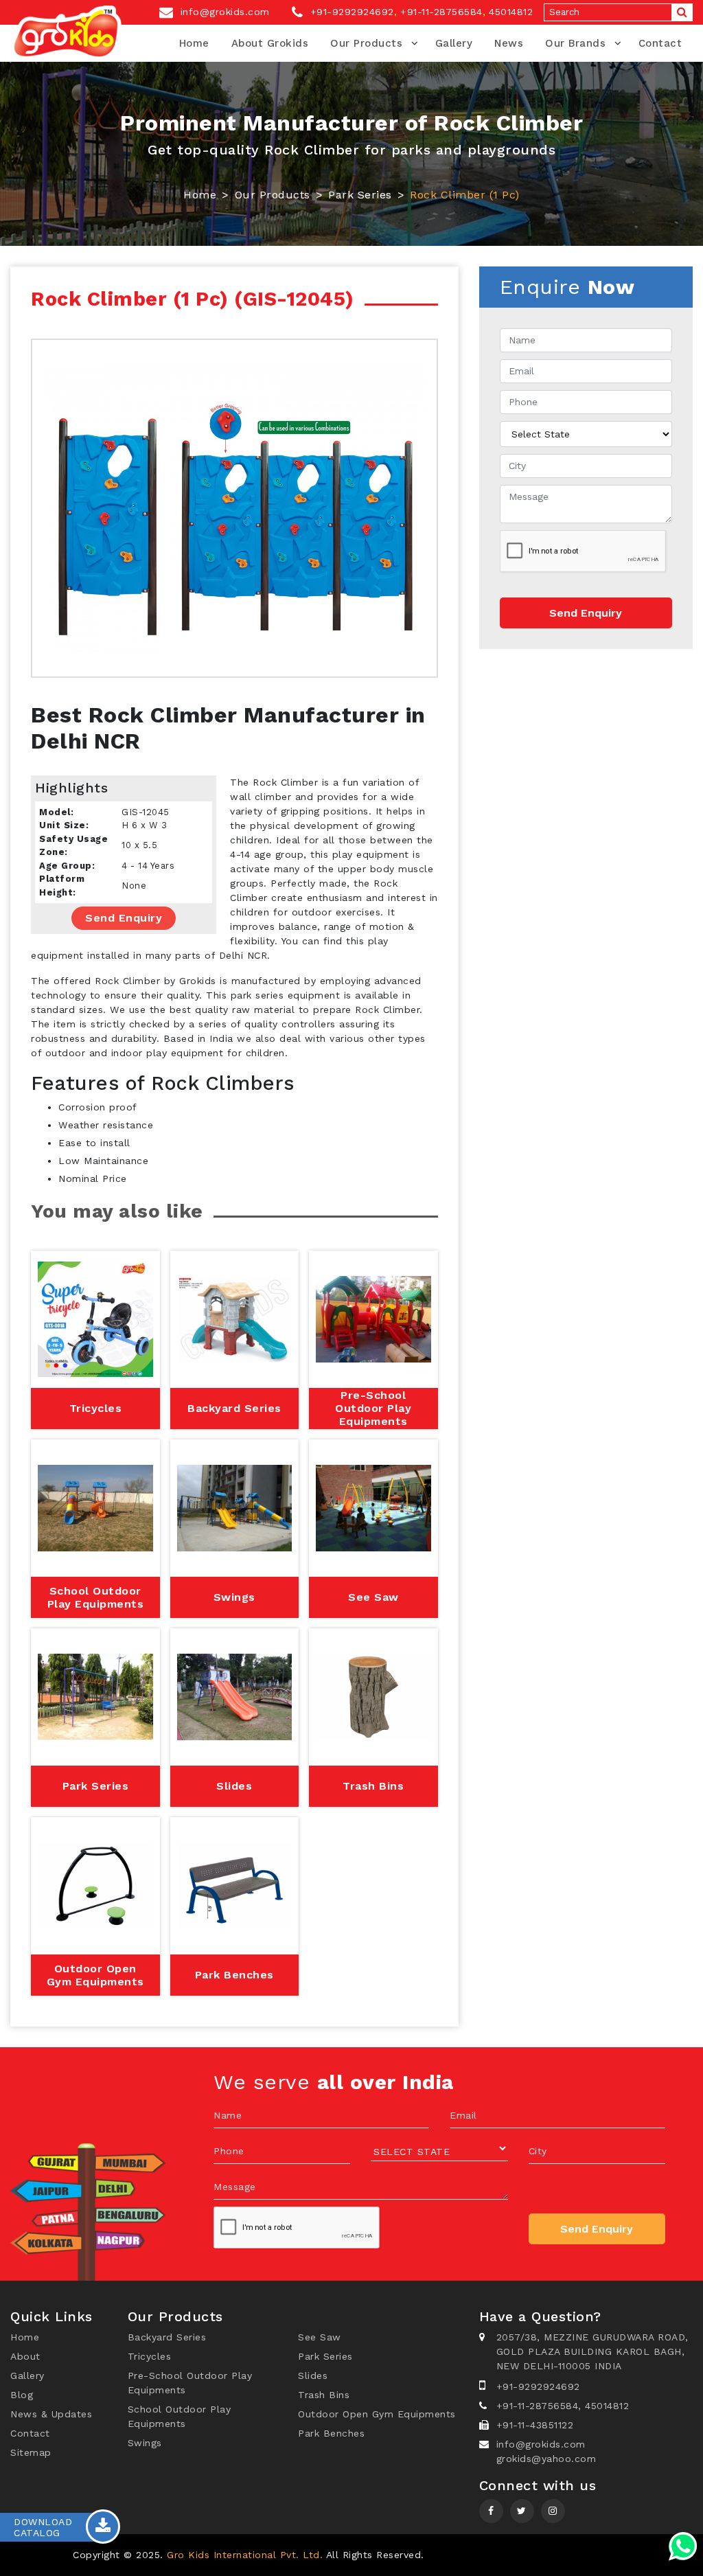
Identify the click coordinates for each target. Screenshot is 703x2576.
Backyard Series (167, 2337)
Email (463, 2115)
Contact (660, 43)
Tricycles (150, 2356)
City (538, 2151)
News (509, 43)
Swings (145, 2443)
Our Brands (575, 43)
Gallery (454, 43)
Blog (22, 2395)
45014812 (511, 12)
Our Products (366, 43)
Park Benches (331, 2433)
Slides (313, 2375)
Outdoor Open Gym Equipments (377, 2414)
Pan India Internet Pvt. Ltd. (563, 2555)
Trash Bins (324, 2395)
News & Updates (51, 2414)
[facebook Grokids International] (491, 2511)
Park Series (360, 195)
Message (235, 2187)
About (25, 2356)
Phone (229, 2151)
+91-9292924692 (350, 12)
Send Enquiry (124, 918)
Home (194, 43)
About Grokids (270, 43)
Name (228, 2115)
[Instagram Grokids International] (522, 2511)
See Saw (320, 2337)
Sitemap (31, 2452)
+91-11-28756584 (441, 12)
